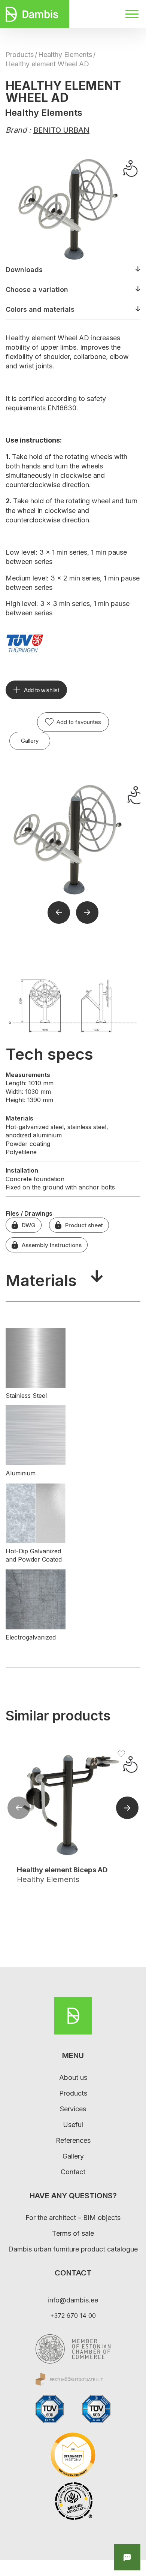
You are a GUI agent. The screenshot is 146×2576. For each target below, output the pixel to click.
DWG (29, 1225)
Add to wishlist (42, 690)
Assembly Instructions (52, 1245)
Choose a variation (37, 289)
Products (20, 55)
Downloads (24, 270)
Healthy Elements (65, 55)
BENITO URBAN (61, 130)
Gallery (30, 741)
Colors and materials (40, 309)
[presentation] (19, 1809)
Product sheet (84, 1225)
